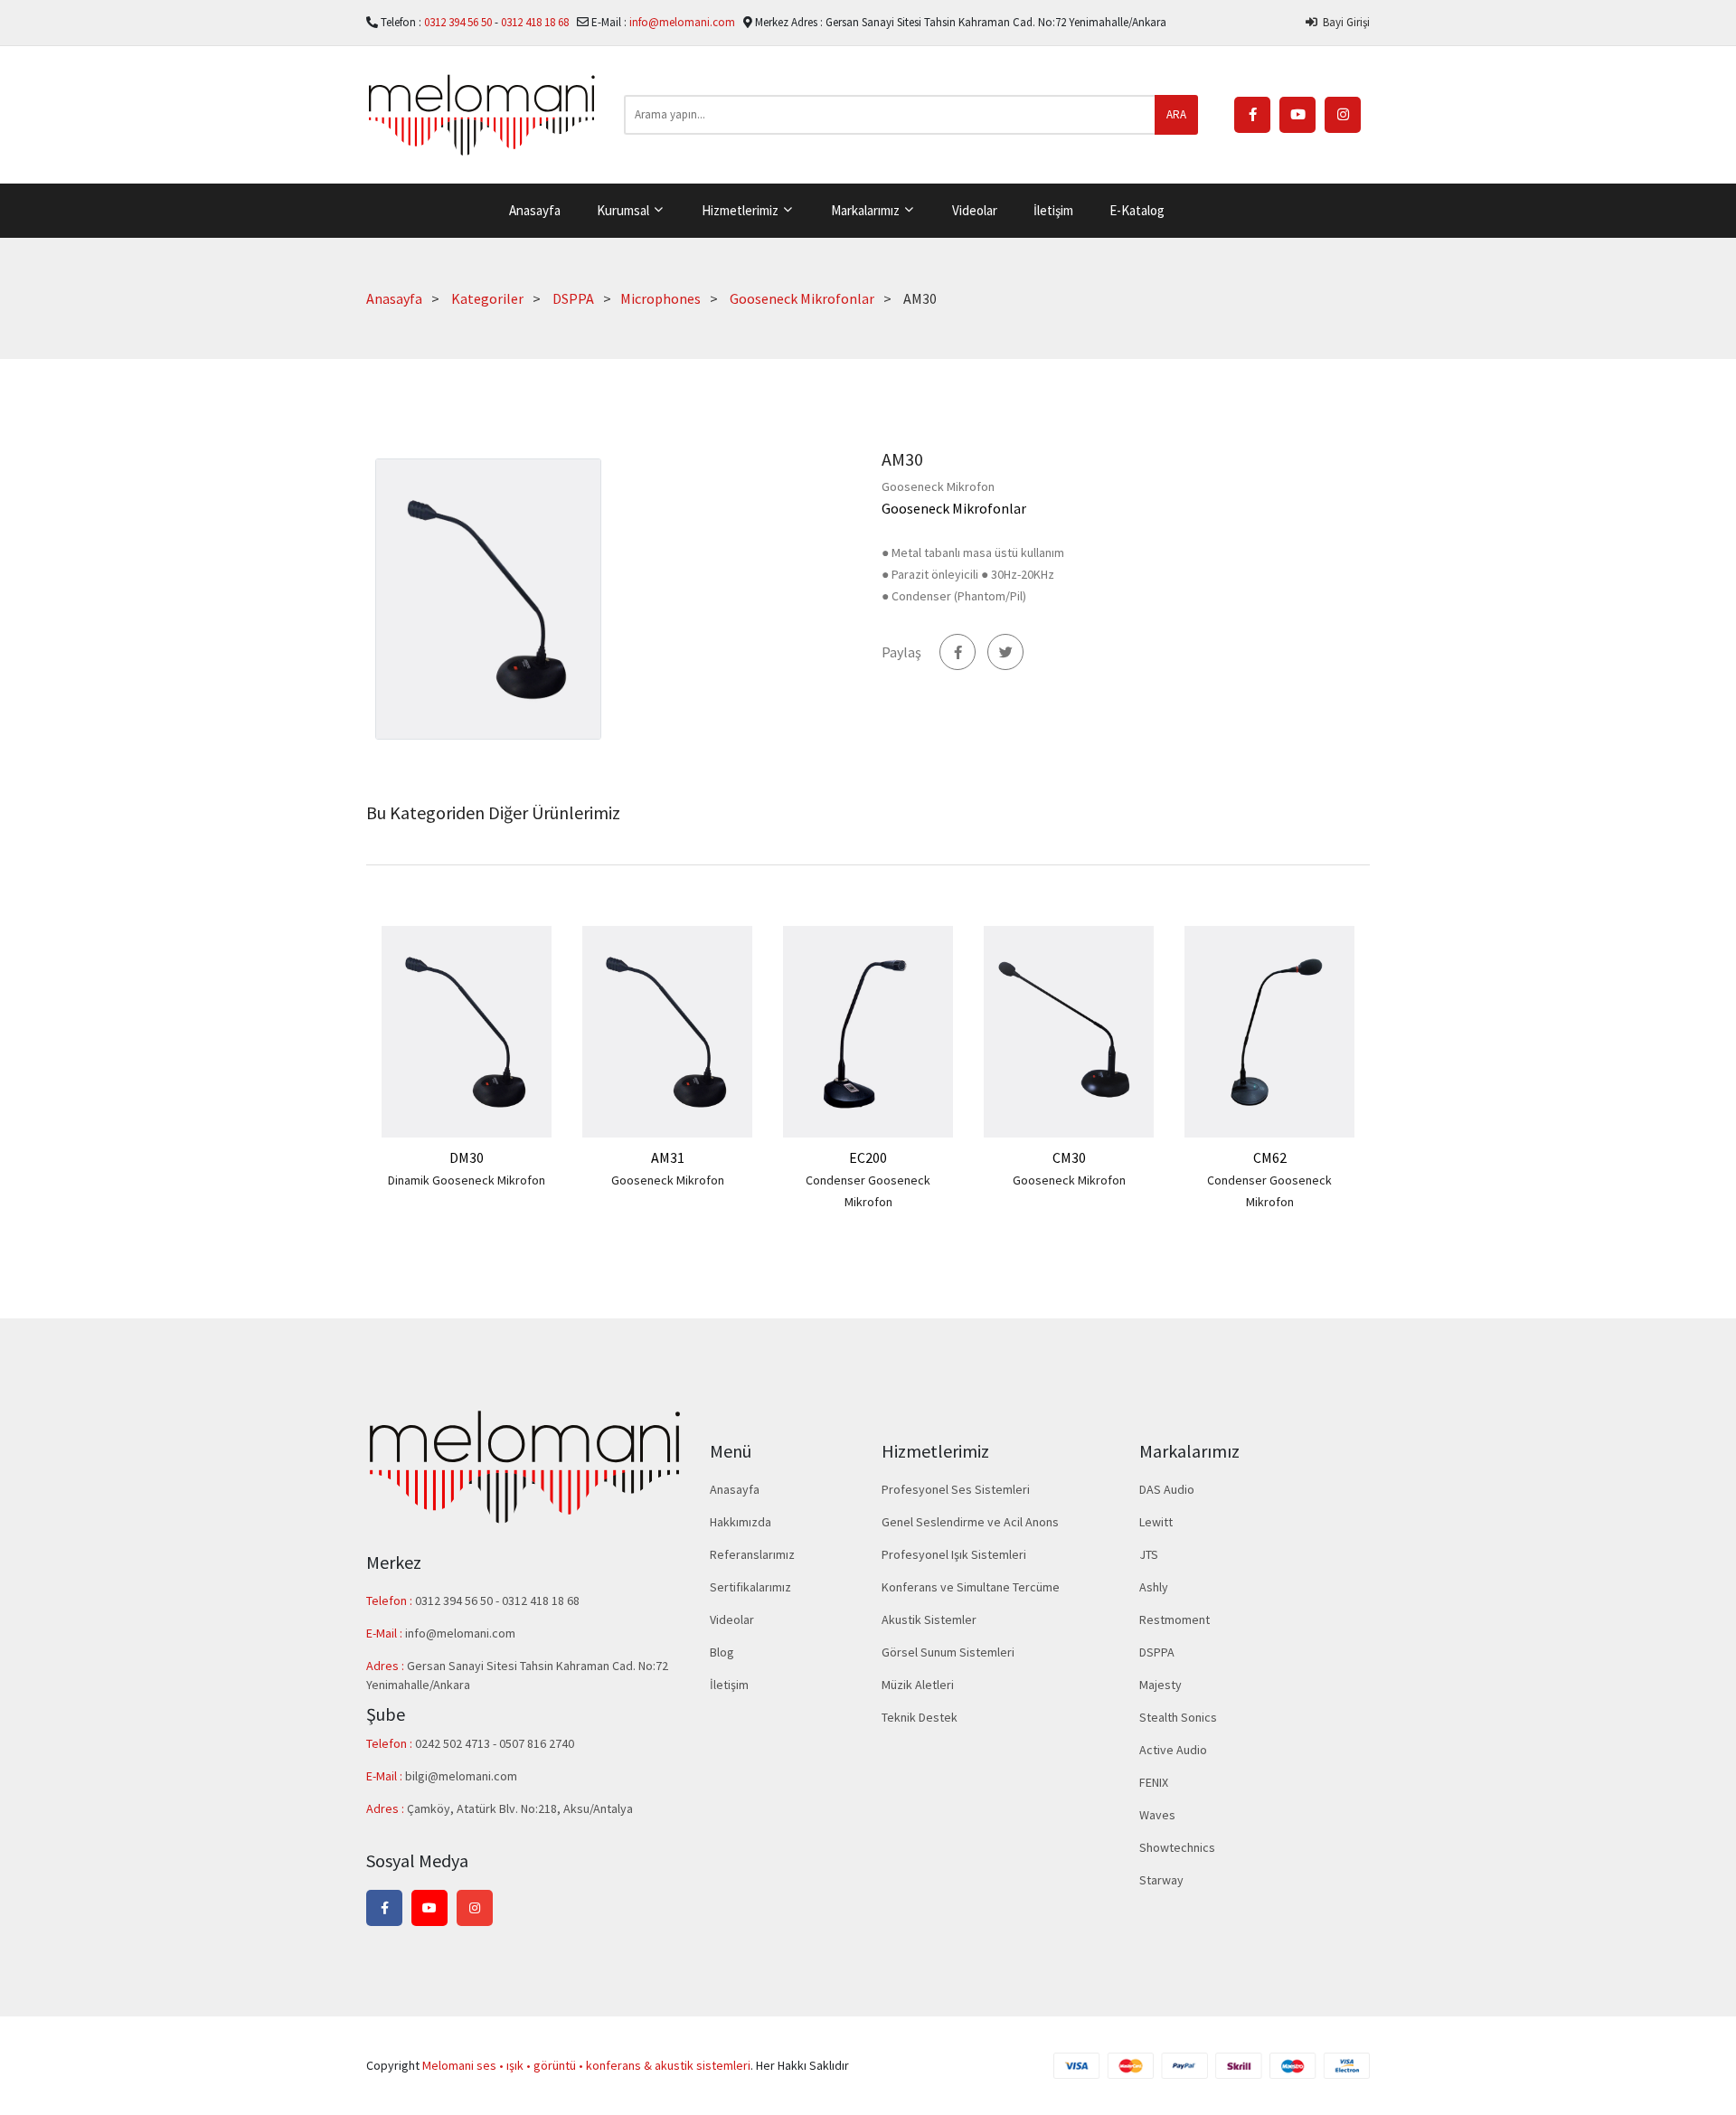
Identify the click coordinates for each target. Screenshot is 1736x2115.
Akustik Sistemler (929, 1619)
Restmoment (1175, 1619)
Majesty (1160, 1685)
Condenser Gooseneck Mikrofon (868, 1191)
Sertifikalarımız (750, 1587)
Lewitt (1156, 1522)
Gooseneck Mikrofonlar (802, 298)
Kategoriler (487, 298)
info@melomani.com (682, 22)
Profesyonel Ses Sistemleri (956, 1489)
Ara (1176, 114)
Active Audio (1173, 1750)
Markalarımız (867, 210)
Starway (1161, 1880)
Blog (722, 1652)
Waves (1157, 1815)
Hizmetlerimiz (741, 210)
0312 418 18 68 (536, 22)
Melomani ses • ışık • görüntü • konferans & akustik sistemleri (586, 2065)
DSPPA (573, 298)
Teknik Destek (920, 1717)
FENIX (1154, 1782)
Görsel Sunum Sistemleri (948, 1652)
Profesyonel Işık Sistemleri (954, 1554)
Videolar (975, 210)
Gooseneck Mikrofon (668, 1180)
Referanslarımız (752, 1554)
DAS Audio (1167, 1489)
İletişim (1053, 210)
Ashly (1154, 1587)
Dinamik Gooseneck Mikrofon (467, 1180)
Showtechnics (1177, 1847)
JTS (1149, 1554)
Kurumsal (624, 210)
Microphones (660, 298)
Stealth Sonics (1178, 1717)
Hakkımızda (741, 1522)
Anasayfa (535, 210)
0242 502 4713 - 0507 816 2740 (495, 1743)
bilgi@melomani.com (461, 1776)
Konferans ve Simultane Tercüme (971, 1587)
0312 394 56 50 (459, 22)
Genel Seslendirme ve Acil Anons (970, 1522)
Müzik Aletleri (918, 1685)
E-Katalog (1137, 210)
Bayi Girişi (1344, 22)
